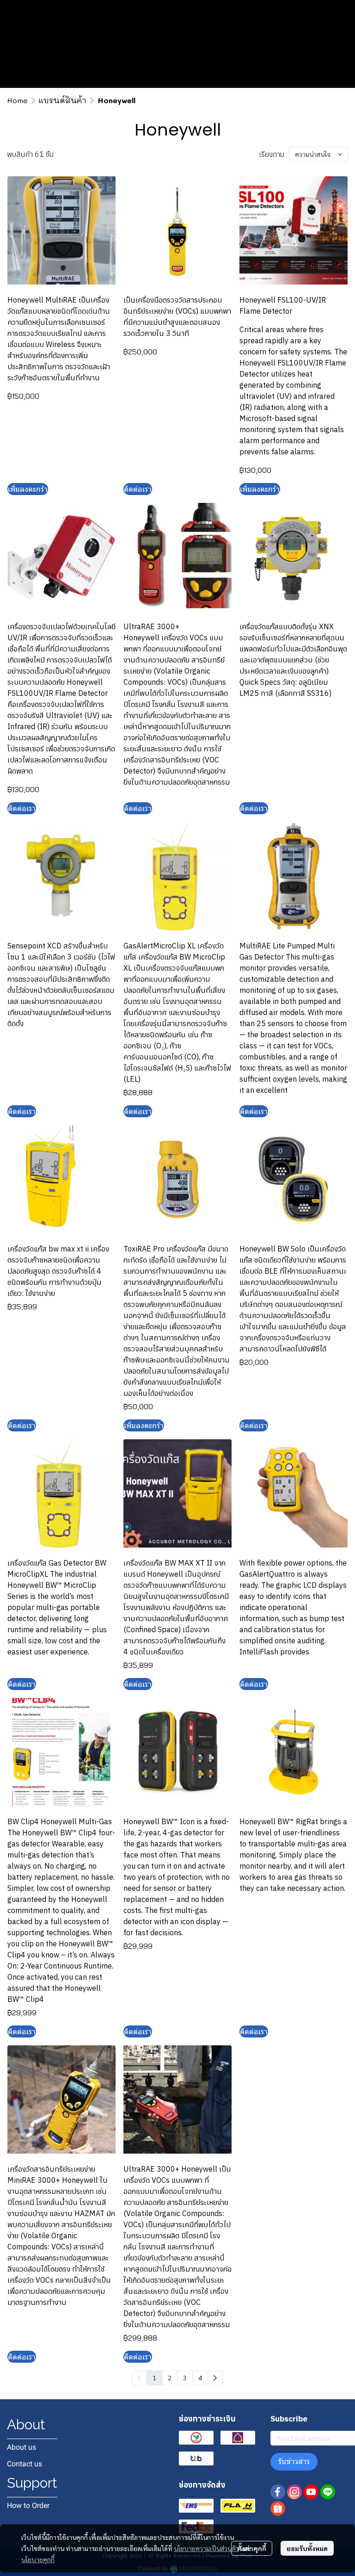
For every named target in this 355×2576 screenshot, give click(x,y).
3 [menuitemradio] (185, 2378)
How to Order (28, 2505)
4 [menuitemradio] (200, 2378)
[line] (328, 2492)
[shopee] (278, 2508)
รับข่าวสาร (294, 2461)
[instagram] (294, 2492)
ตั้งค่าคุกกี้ (252, 2548)
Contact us (24, 2464)
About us (21, 2447)
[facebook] (278, 2492)
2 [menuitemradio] (170, 2378)
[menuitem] (215, 2378)
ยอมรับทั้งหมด (307, 2548)
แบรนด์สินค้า (63, 100)
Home (17, 100)
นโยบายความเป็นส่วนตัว (206, 2548)
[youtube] (311, 2492)
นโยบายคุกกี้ (38, 2559)
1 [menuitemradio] (154, 2378)
